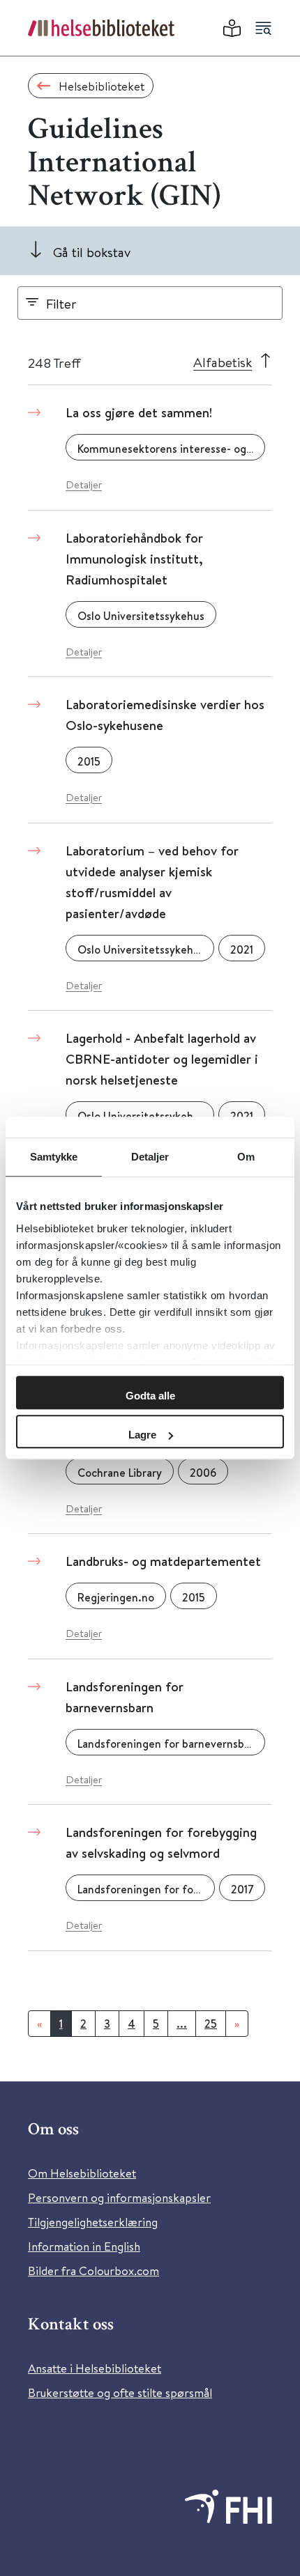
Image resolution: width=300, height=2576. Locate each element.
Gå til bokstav (92, 252)
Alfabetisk (223, 362)
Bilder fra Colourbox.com (93, 2271)
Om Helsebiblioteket (82, 2173)
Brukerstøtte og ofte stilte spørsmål (120, 2392)
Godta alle (150, 1396)
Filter (61, 303)
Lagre (142, 1435)
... (182, 2024)
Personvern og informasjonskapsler (119, 2197)
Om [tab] (246, 1157)
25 (211, 2024)
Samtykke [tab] (54, 1157)
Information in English (84, 2246)
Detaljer (84, 484)
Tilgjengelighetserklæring (93, 2222)
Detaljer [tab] (150, 1157)
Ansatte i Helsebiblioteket (95, 2368)
